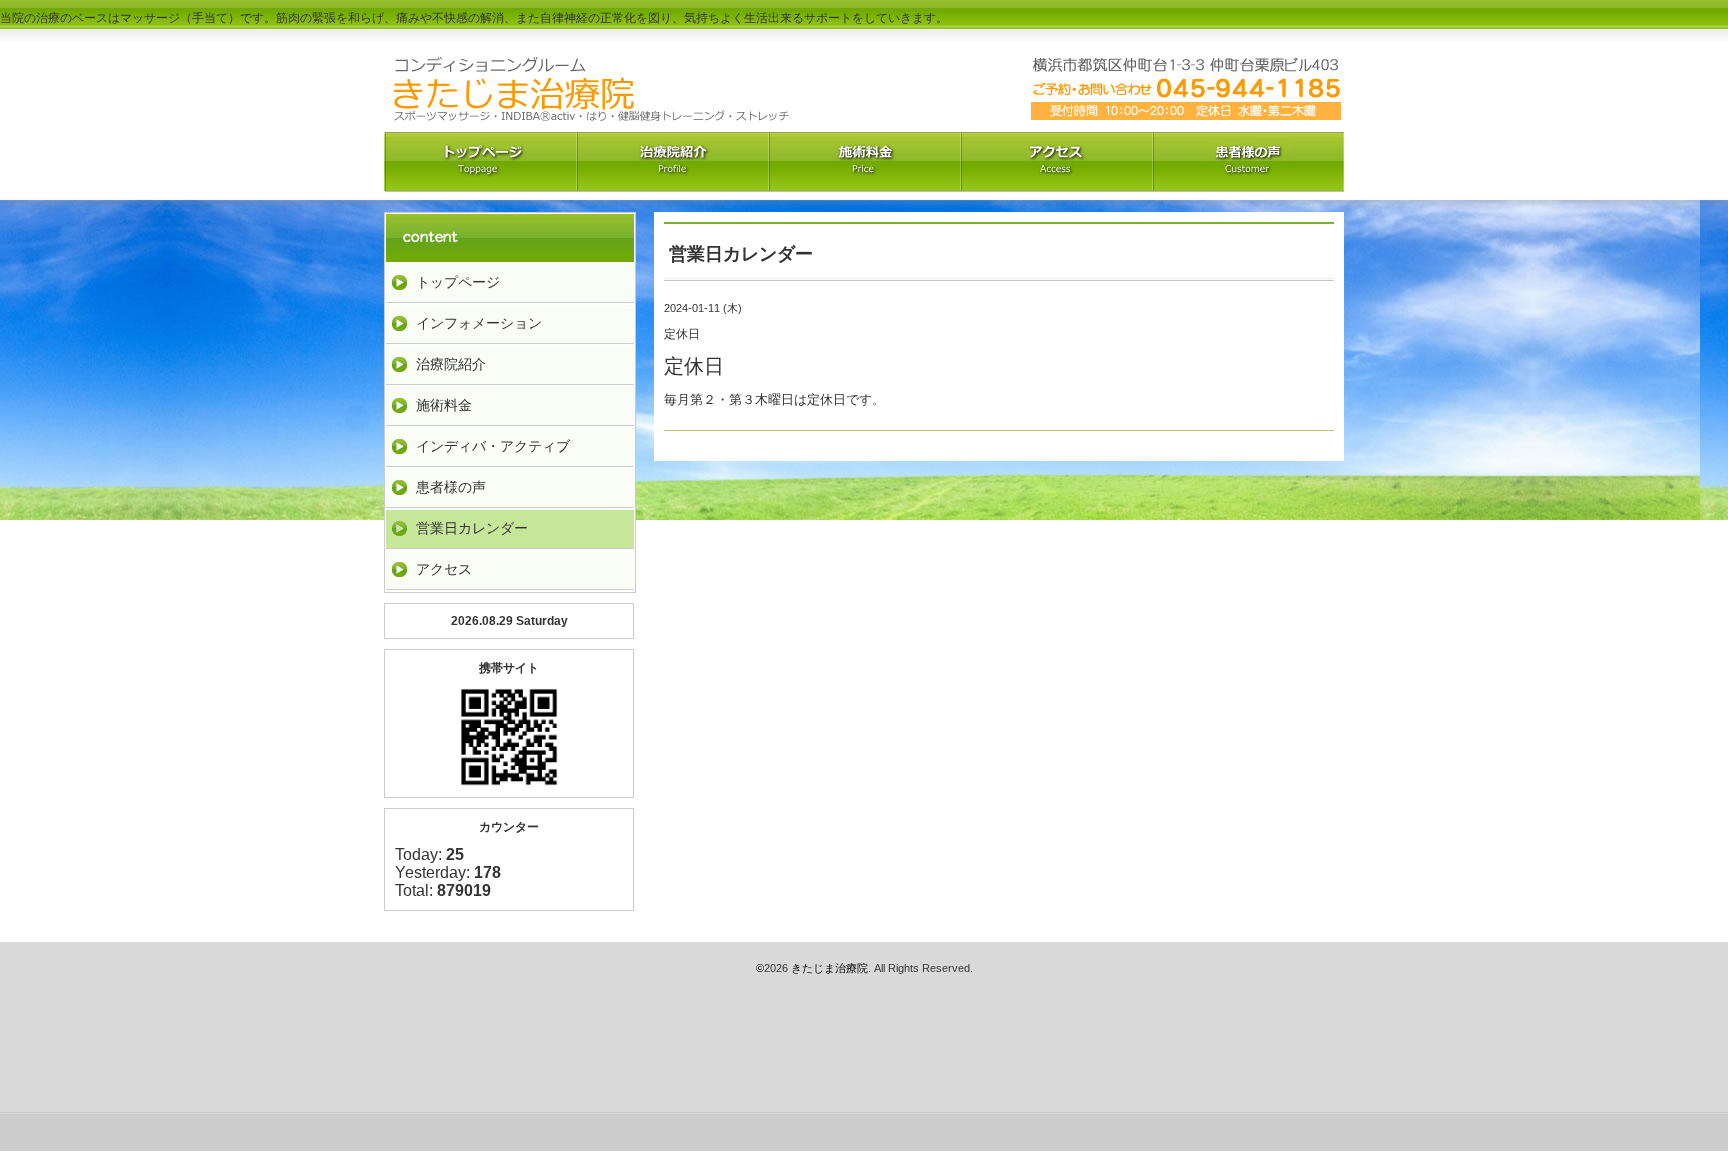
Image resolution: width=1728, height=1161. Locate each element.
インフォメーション (479, 323)
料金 (864, 162)
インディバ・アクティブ (493, 446)
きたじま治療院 (829, 968)
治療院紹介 (672, 162)
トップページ (458, 282)
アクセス (1056, 162)
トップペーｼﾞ (480, 162)
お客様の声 (1248, 162)
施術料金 (444, 405)
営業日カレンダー (472, 528)
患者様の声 (451, 487)
